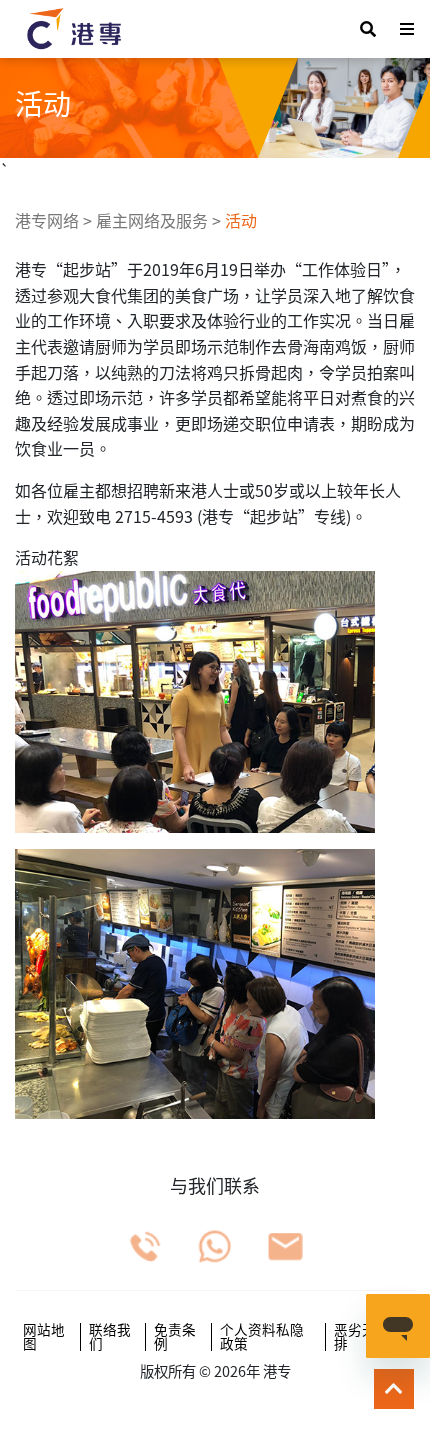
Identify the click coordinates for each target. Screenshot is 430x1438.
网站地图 (44, 1336)
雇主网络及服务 (152, 220)
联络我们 (110, 1336)
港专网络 (47, 220)
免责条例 (175, 1336)
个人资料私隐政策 (262, 1336)
